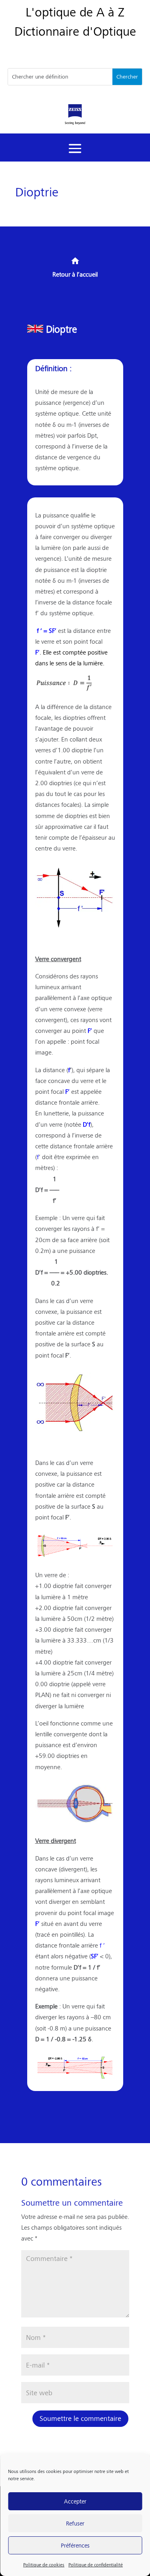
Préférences (75, 2545)
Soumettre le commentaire (80, 2418)
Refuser (75, 2523)
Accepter (75, 2501)
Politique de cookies (44, 2565)
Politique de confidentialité (96, 2565)
